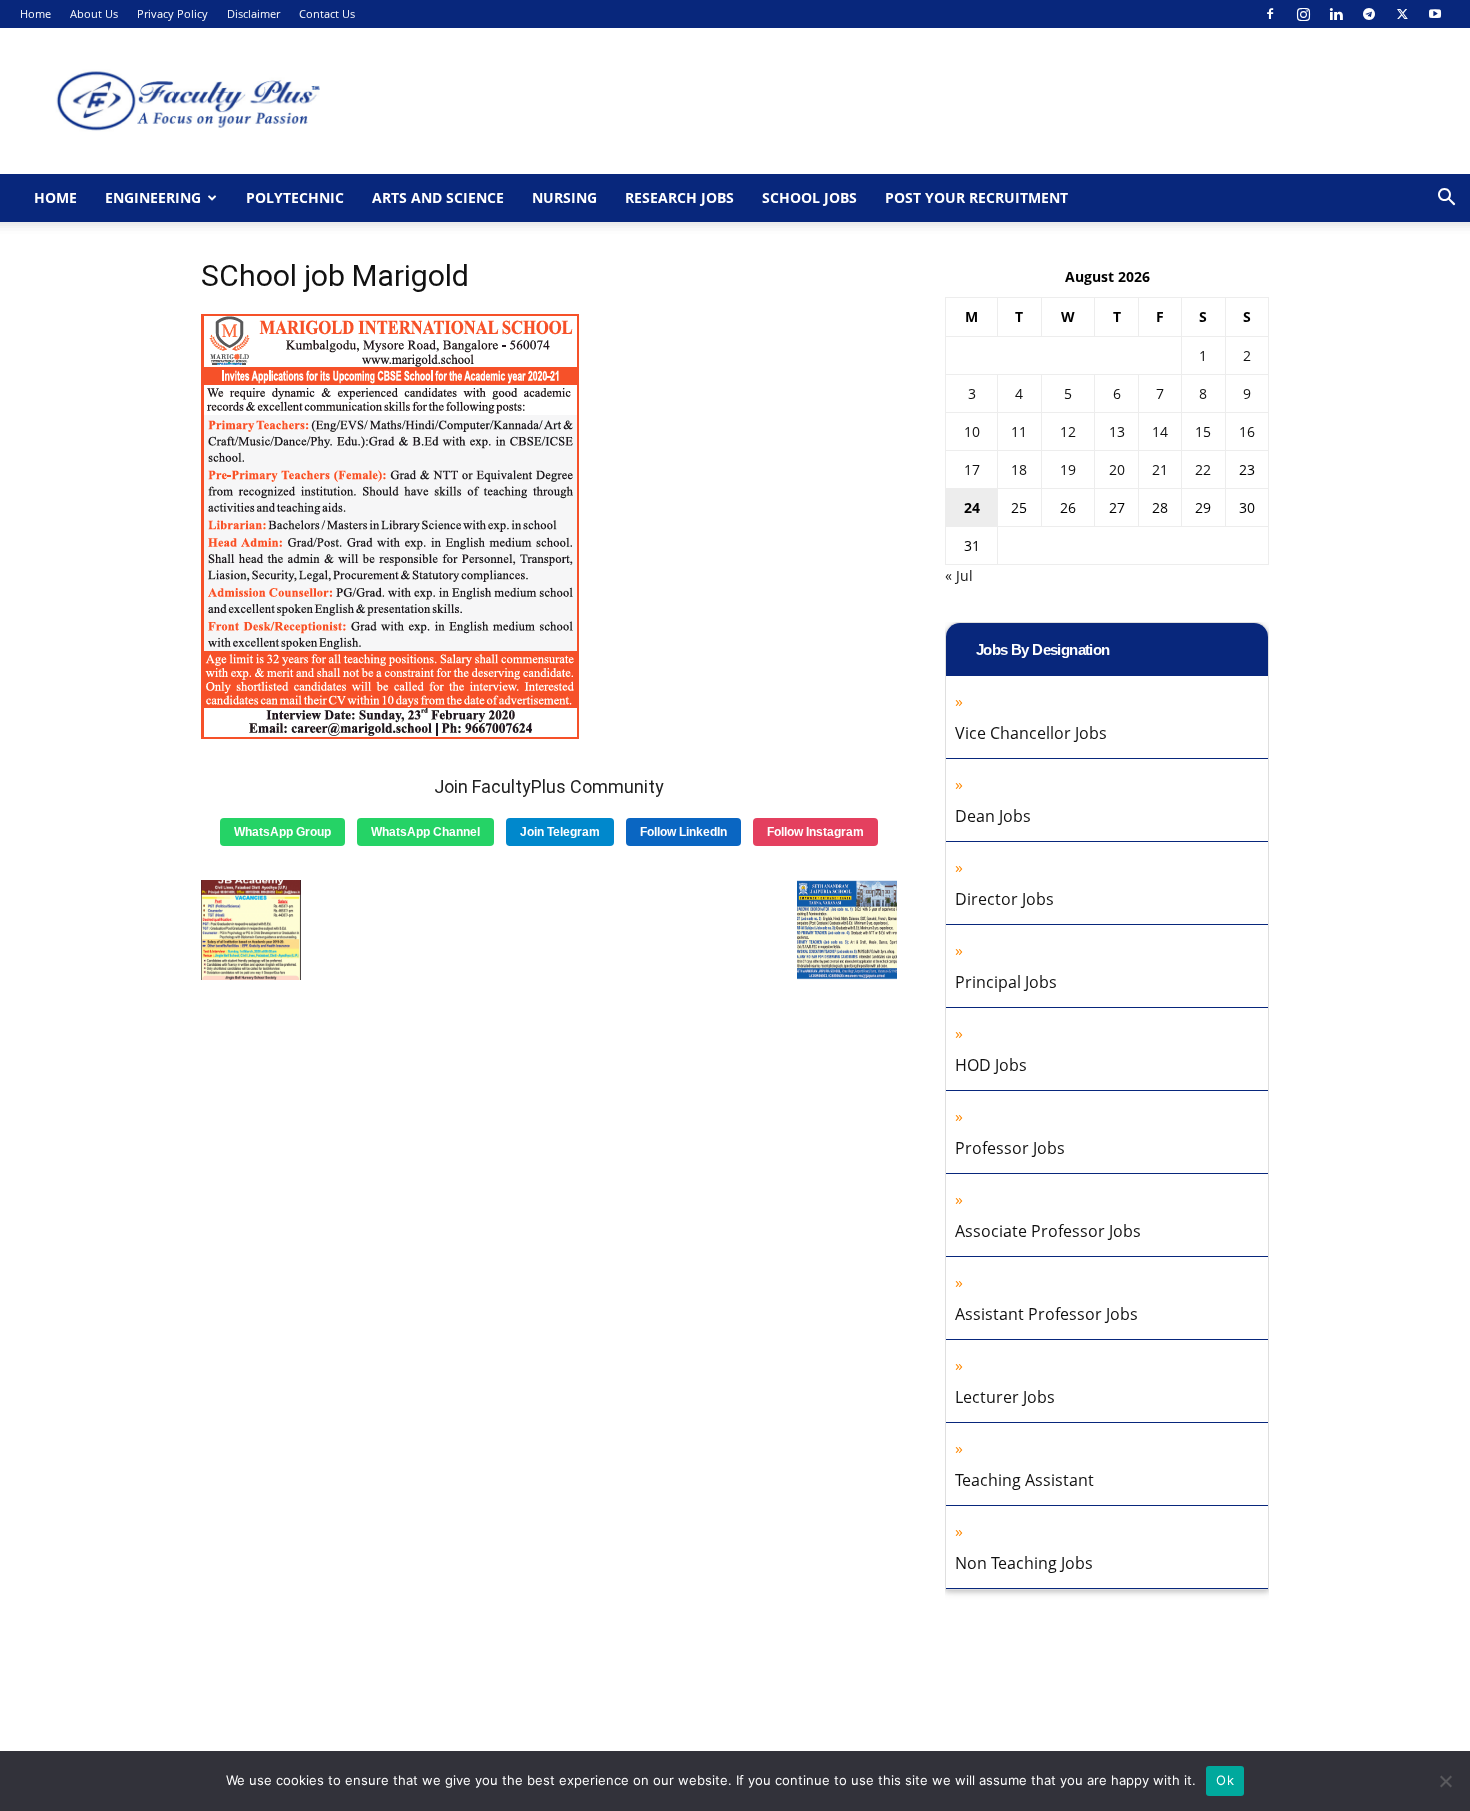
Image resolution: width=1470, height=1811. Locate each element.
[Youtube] (1435, 14)
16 (1247, 431)
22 (1203, 469)
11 (1019, 431)
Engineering (153, 197)
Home (35, 13)
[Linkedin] (1336, 14)
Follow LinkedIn (683, 832)
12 (1068, 431)
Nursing (564, 197)
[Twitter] (1402, 14)
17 (972, 469)
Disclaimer (253, 13)
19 (1068, 469)
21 (1160, 469)
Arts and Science (438, 197)
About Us (94, 13)
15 (1203, 431)
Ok (1225, 1780)
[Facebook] (1270, 14)
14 (1160, 431)
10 (972, 431)
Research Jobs (679, 197)
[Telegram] (1369, 14)
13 (1117, 431)
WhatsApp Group (282, 832)
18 (1019, 469)
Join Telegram (560, 832)
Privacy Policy (172, 13)
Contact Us (327, 13)
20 (1117, 469)
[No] (1445, 1781)
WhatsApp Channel (425, 832)
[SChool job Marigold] (390, 734)
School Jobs (809, 197)
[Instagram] (1303, 14)
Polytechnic (295, 197)
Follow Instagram (815, 832)
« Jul (959, 575)
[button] (1446, 199)
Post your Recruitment (976, 197)
